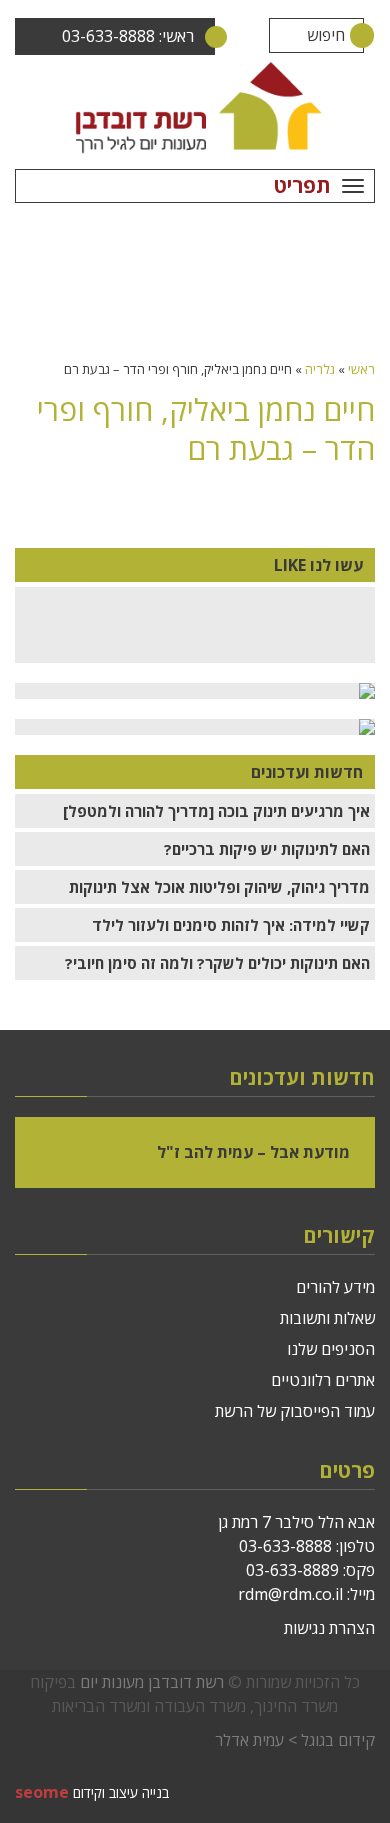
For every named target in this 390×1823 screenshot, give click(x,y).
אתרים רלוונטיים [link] (323, 1380)
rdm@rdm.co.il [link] (290, 1594)
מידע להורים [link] (335, 1287)
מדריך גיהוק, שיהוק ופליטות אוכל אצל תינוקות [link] (219, 887)
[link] (195, 107)
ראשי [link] (361, 369)
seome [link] (42, 1792)
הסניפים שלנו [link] (331, 1349)
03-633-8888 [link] (285, 1546)
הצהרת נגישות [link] (329, 1628)
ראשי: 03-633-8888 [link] (128, 36)
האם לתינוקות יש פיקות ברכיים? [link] (267, 849)
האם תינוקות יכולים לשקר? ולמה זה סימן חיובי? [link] (217, 963)
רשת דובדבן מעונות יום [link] (152, 1682)
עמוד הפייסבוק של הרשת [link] (295, 1411)
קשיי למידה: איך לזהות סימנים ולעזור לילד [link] (231, 925)
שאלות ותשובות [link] (327, 1318)
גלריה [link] (320, 369)
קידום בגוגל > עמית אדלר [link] (295, 1740)
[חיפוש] (346, 35)
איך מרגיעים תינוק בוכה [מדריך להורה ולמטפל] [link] (216, 811)
